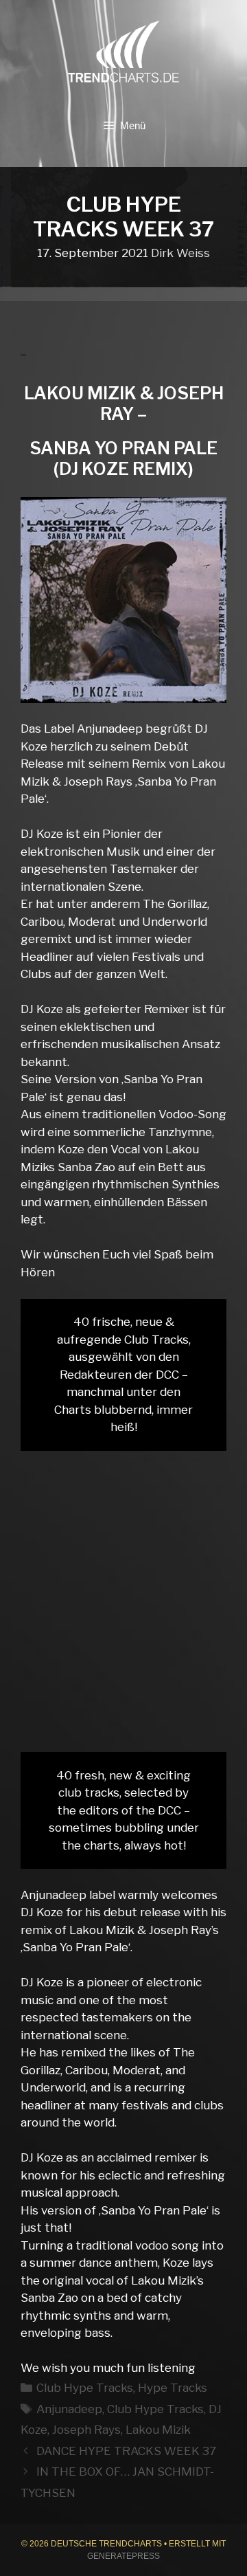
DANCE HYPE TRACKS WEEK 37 (126, 2451)
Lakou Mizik (158, 2430)
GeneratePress (123, 2556)
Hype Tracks (173, 2388)
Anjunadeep (69, 2409)
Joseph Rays (86, 2430)
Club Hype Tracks (85, 2388)
